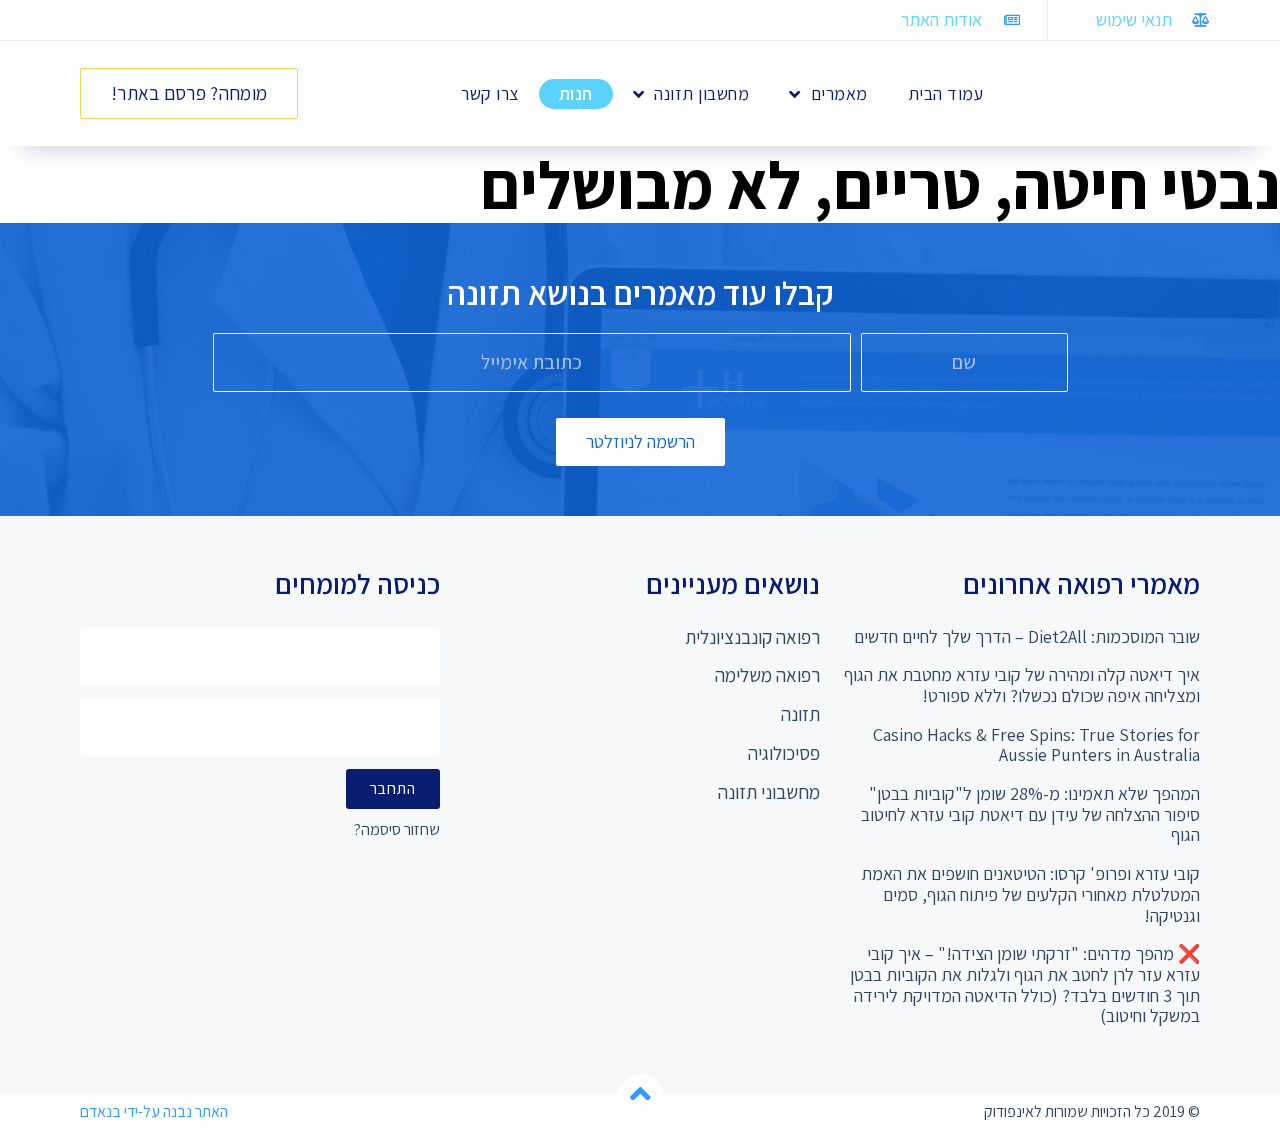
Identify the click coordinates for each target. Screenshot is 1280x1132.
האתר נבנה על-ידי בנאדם (154, 1111)
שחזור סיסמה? (397, 830)
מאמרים (839, 93)
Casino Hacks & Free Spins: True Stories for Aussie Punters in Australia (1036, 745)
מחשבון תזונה (701, 93)
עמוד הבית (946, 93)
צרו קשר (490, 93)
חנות (576, 93)
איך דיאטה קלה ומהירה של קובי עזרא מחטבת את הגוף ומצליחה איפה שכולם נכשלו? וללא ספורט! (1022, 685)
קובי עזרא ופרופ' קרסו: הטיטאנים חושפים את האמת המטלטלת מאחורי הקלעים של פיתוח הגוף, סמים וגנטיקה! (1030, 894)
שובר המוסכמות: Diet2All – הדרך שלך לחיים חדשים (1027, 636)
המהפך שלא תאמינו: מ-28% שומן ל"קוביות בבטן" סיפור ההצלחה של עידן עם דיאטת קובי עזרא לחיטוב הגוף (1030, 814)
